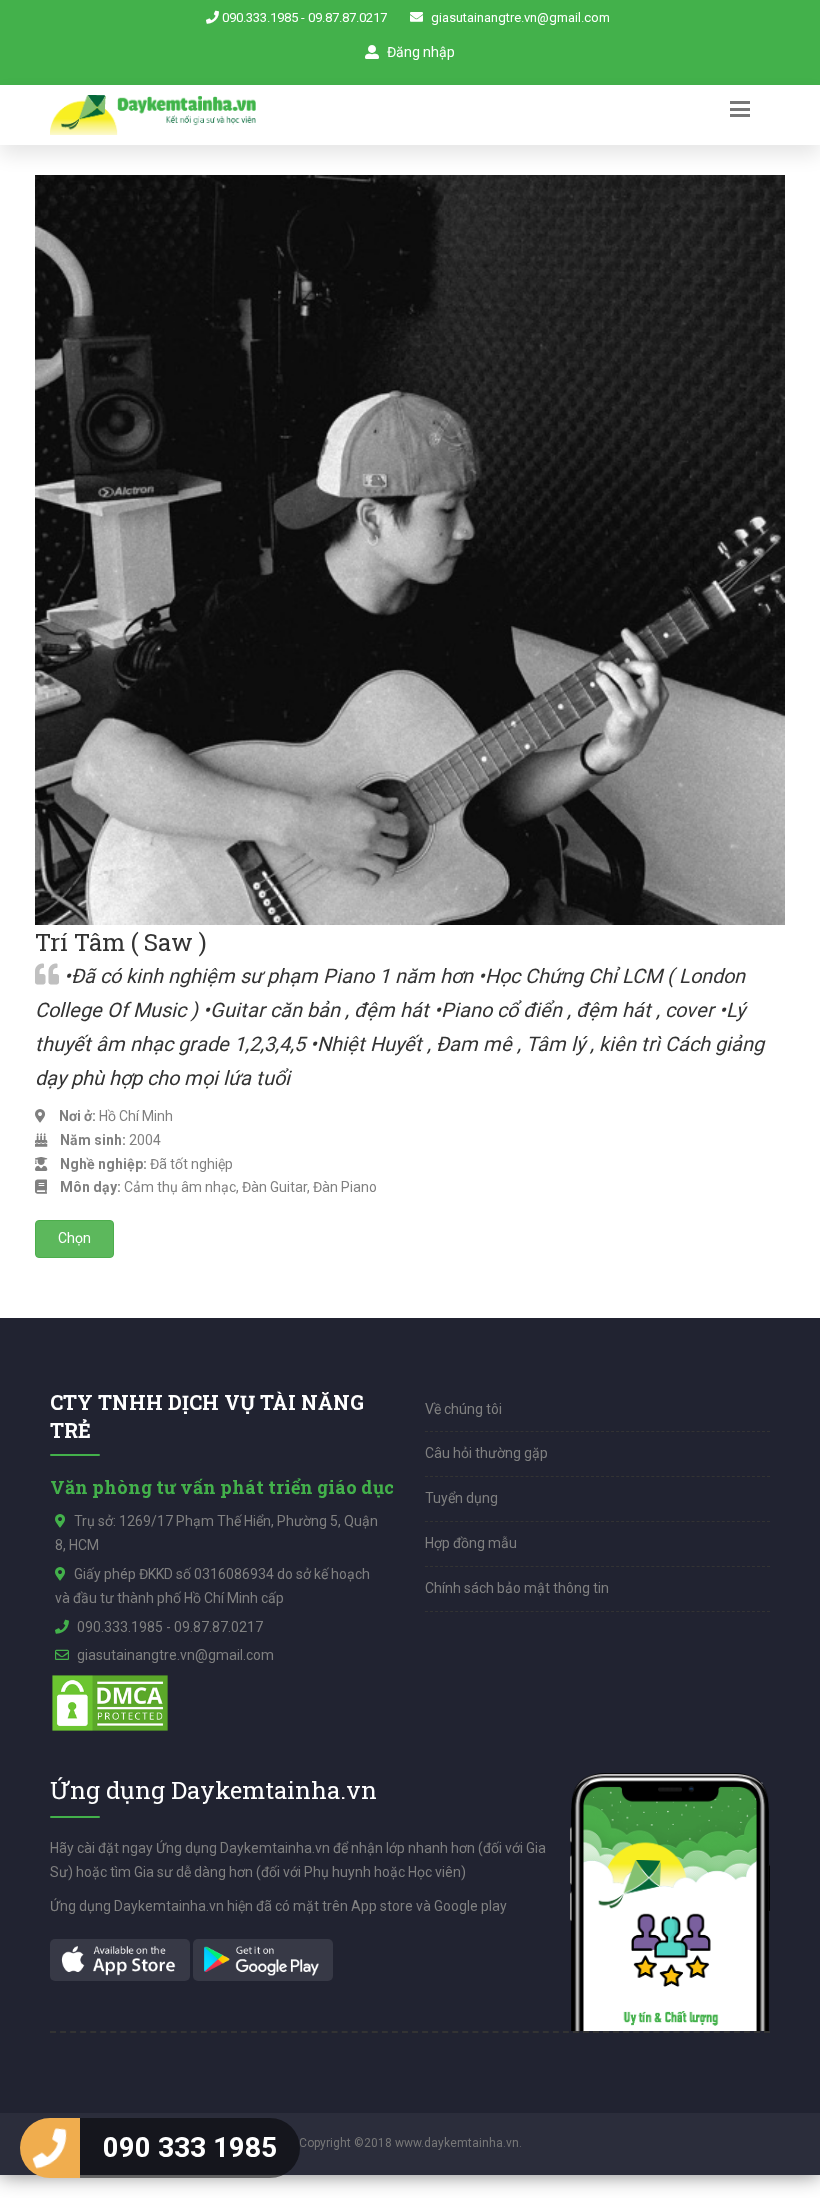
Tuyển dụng (461, 1498)
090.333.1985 (260, 17)
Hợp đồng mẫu (471, 1543)
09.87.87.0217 (347, 17)
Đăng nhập (419, 52)
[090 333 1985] (50, 2148)
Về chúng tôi (463, 1409)
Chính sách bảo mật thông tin (517, 1588)
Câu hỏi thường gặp (486, 1453)
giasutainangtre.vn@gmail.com (520, 17)
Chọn (74, 1238)
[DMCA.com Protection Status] (110, 1702)
